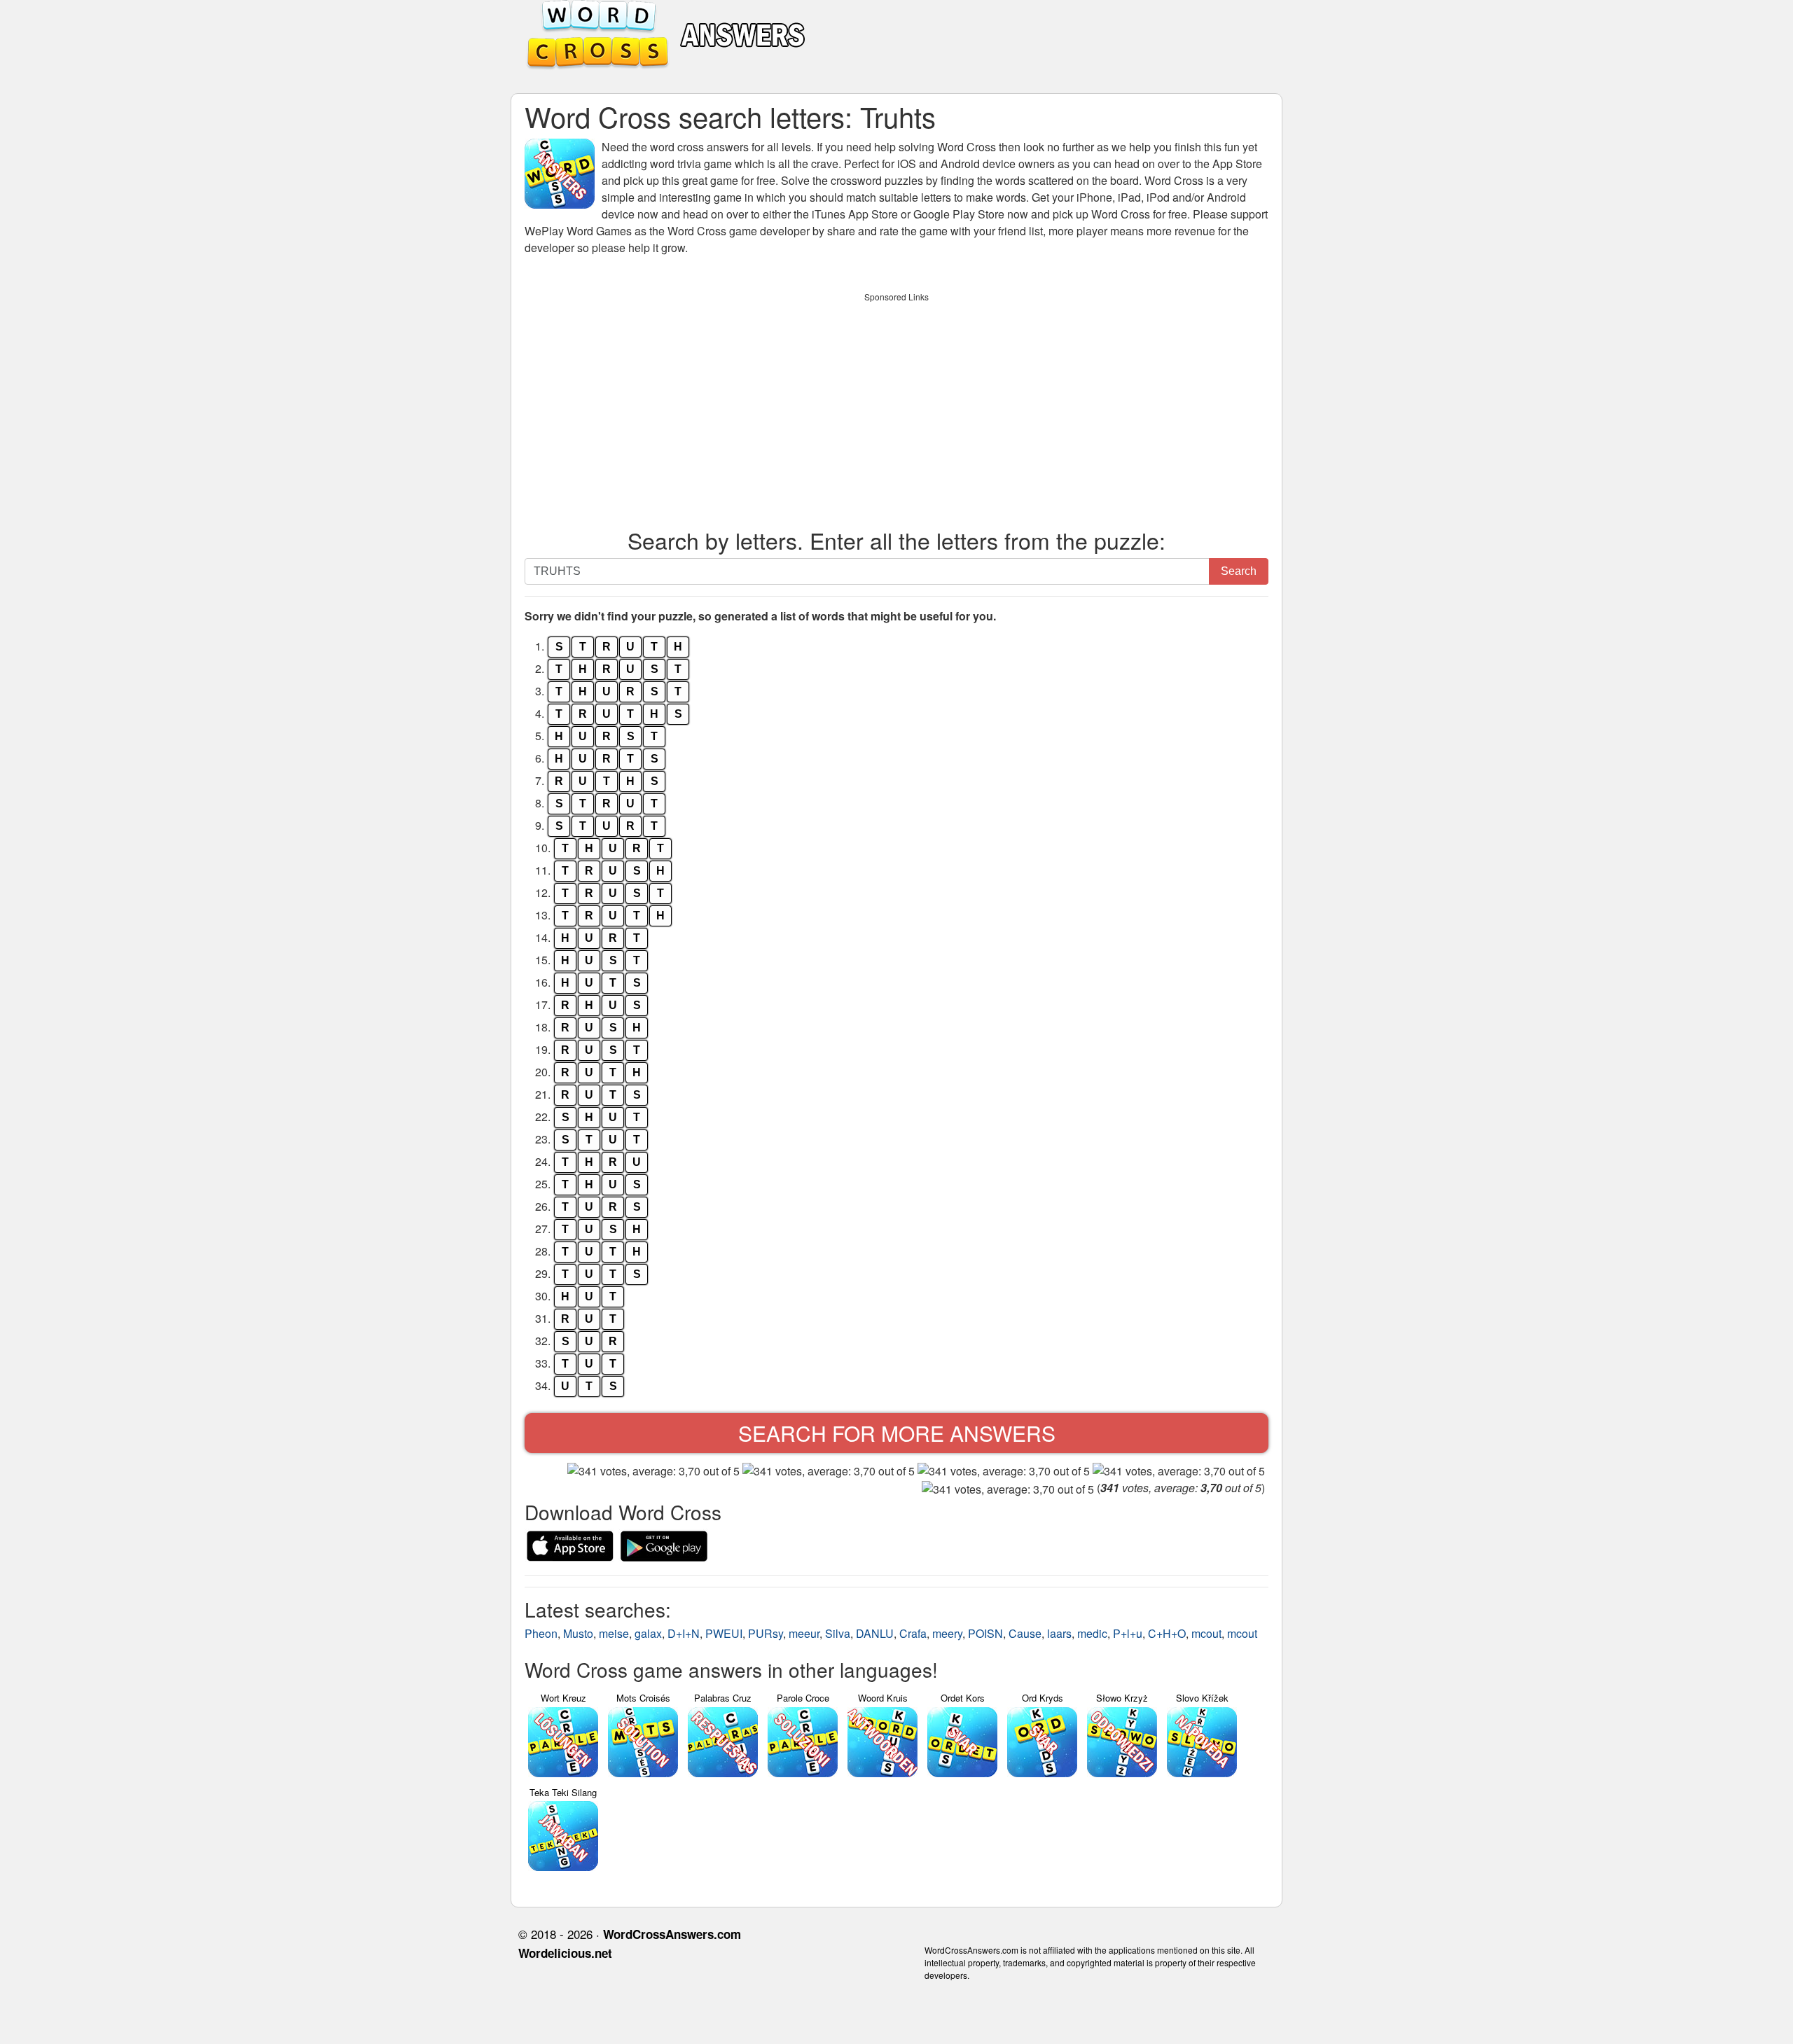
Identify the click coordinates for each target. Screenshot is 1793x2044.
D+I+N (684, 1633)
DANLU (875, 1633)
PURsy (766, 1633)
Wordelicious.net (565, 1953)
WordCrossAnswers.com (672, 1934)
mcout (1206, 1633)
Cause (1025, 1633)
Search (1239, 571)
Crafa (913, 1633)
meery (947, 1633)
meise (614, 1633)
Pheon (541, 1633)
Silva (838, 1633)
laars (1059, 1633)
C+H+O (1167, 1633)
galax (648, 1633)
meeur (804, 1633)
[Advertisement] (896, 407)
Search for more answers (897, 1433)
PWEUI (724, 1633)
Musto (578, 1633)
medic (1092, 1633)
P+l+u (1128, 1633)
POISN (985, 1633)
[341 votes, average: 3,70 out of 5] (653, 1471)
